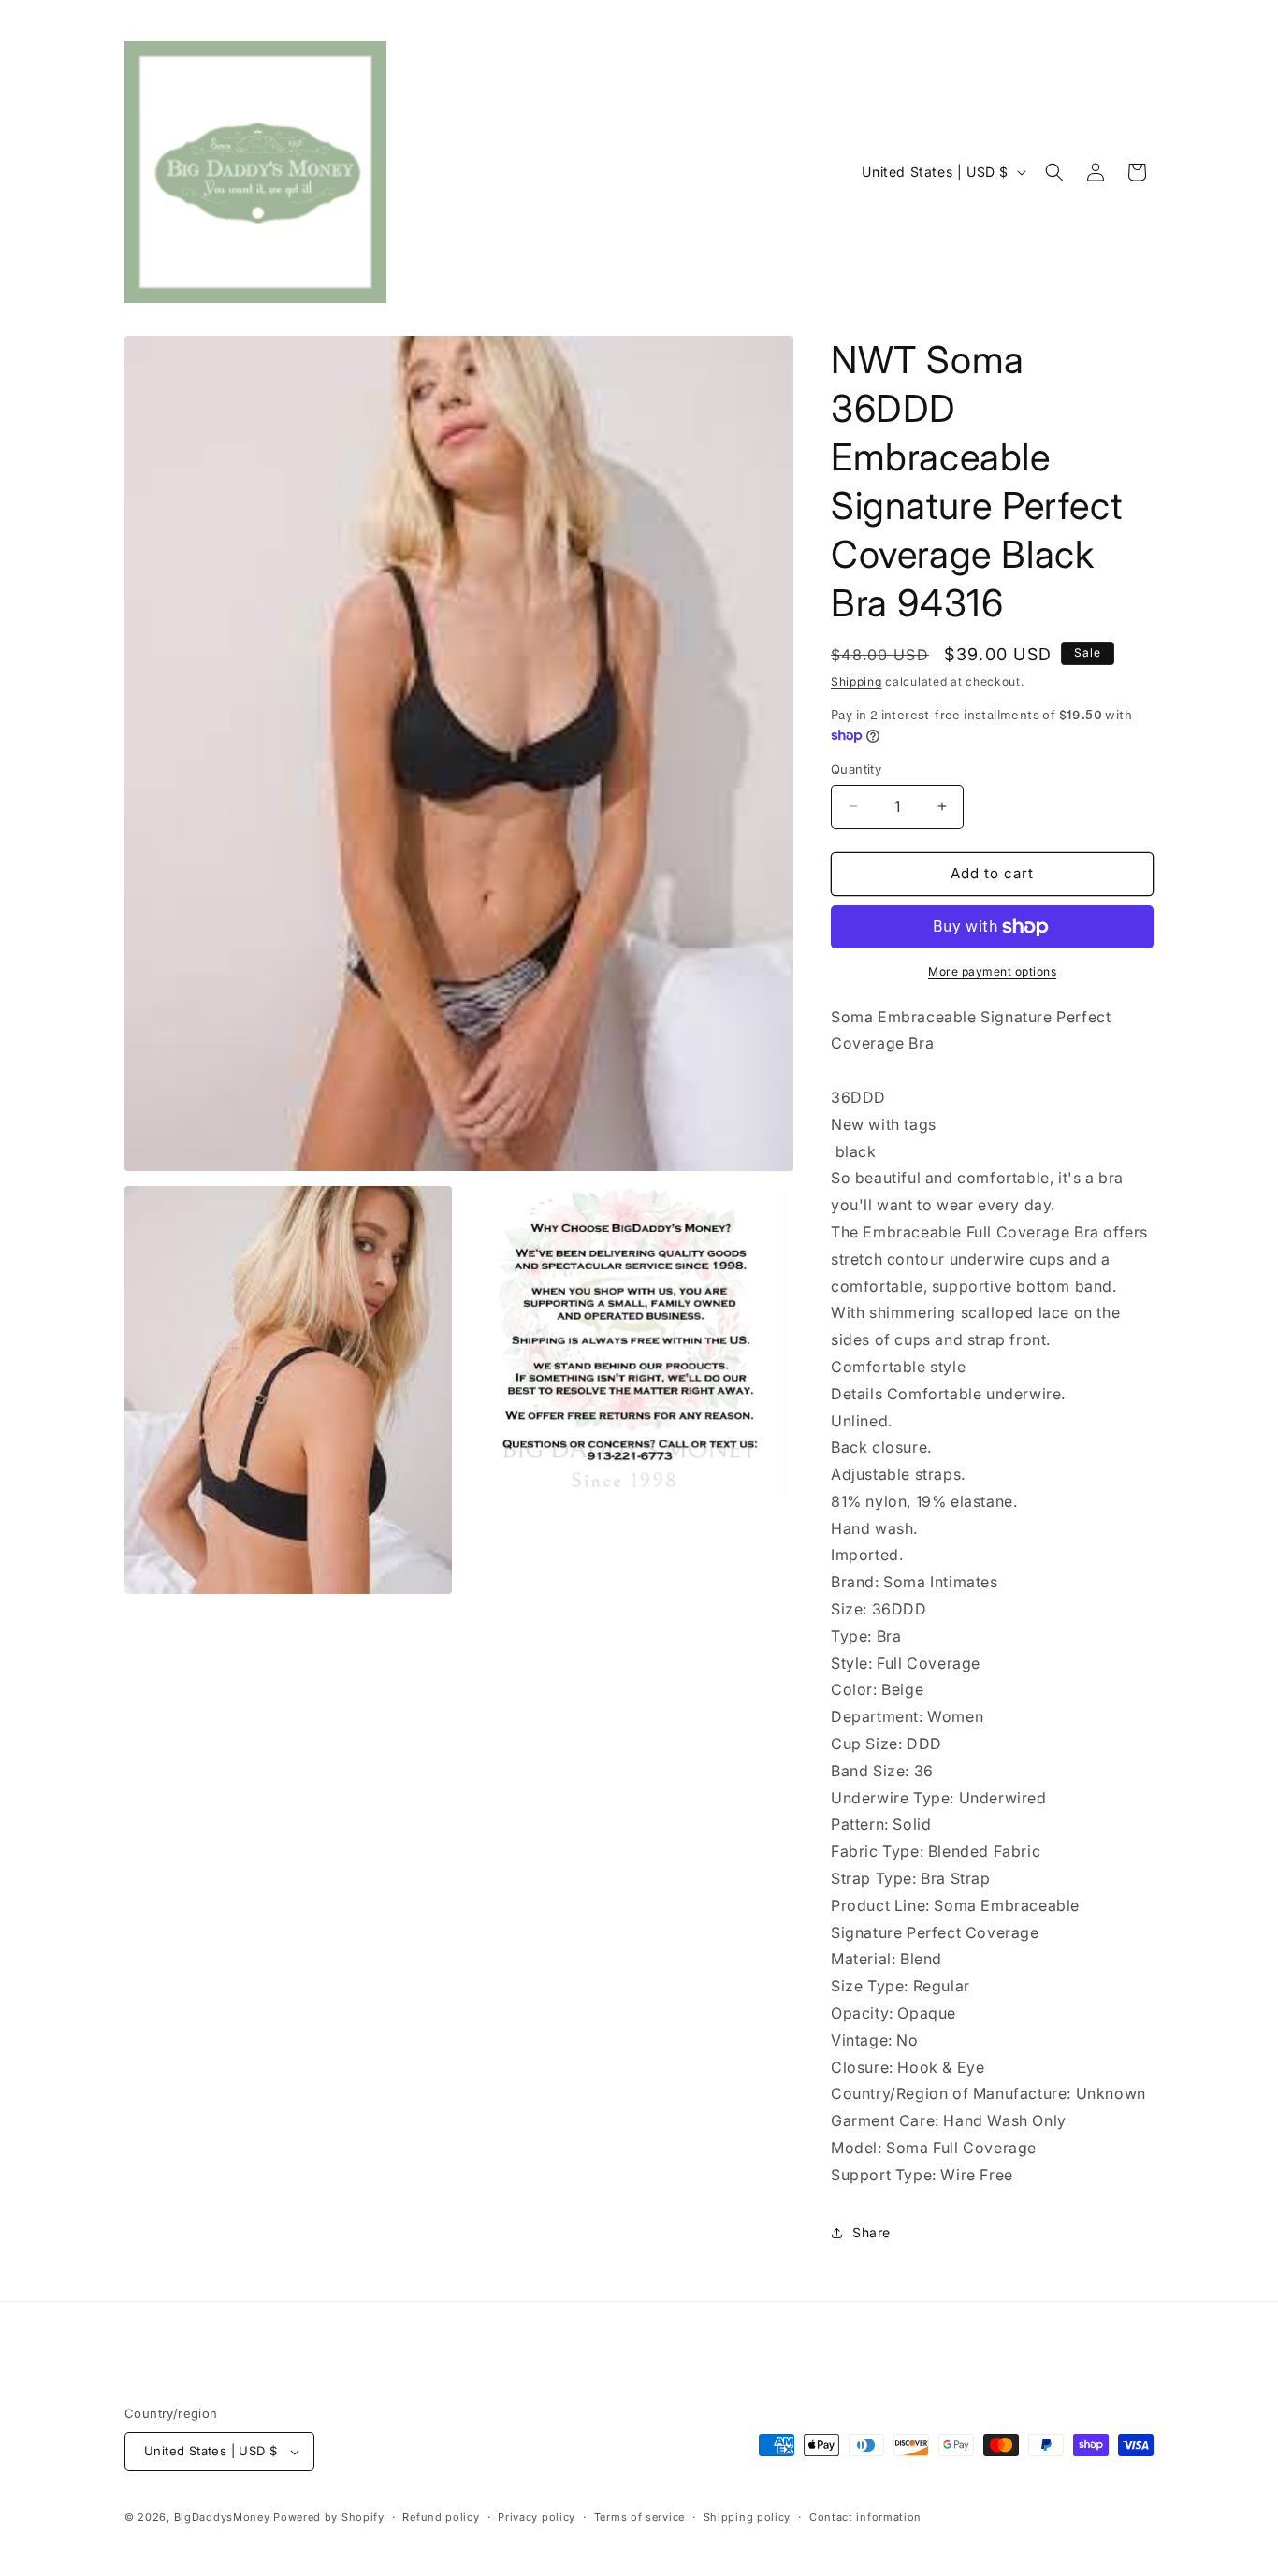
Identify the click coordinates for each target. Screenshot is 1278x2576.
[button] (1054, 172)
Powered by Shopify (329, 2517)
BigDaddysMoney (222, 2517)
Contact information (865, 2517)
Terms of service (639, 2517)
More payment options (992, 971)
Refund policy (441, 2517)
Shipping (857, 681)
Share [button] (871, 2232)
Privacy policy (537, 2517)
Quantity (856, 769)
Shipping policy (748, 2517)
